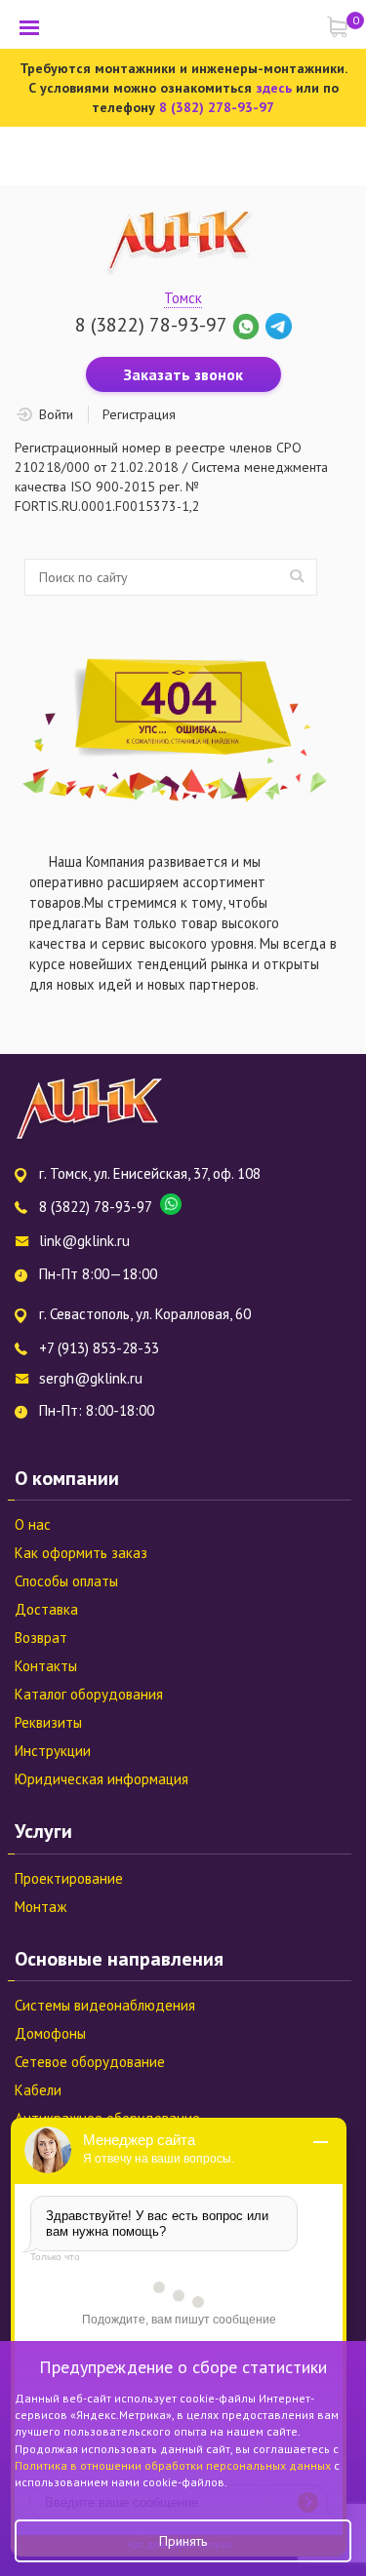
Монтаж (41, 1907)
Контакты (46, 1666)
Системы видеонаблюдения (105, 2005)
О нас (33, 1524)
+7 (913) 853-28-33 (99, 1348)
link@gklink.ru (84, 1241)
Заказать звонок (183, 374)
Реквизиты (48, 1722)
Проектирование (69, 1878)
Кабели (38, 2090)
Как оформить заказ (81, 1553)
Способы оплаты (66, 1581)
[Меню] (29, 27)
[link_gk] (279, 325)
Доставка (46, 1609)
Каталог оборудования (89, 1694)
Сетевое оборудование (90, 2062)
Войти (56, 414)
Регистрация (139, 414)
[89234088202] (248, 325)
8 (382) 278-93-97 (217, 107)
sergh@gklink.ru (91, 1378)
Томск (183, 298)
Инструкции (53, 1751)
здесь (274, 88)
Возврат (41, 1638)
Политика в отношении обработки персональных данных (174, 2465)
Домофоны (50, 2033)
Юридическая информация (102, 1779)
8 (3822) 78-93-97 (151, 325)
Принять (183, 2541)
